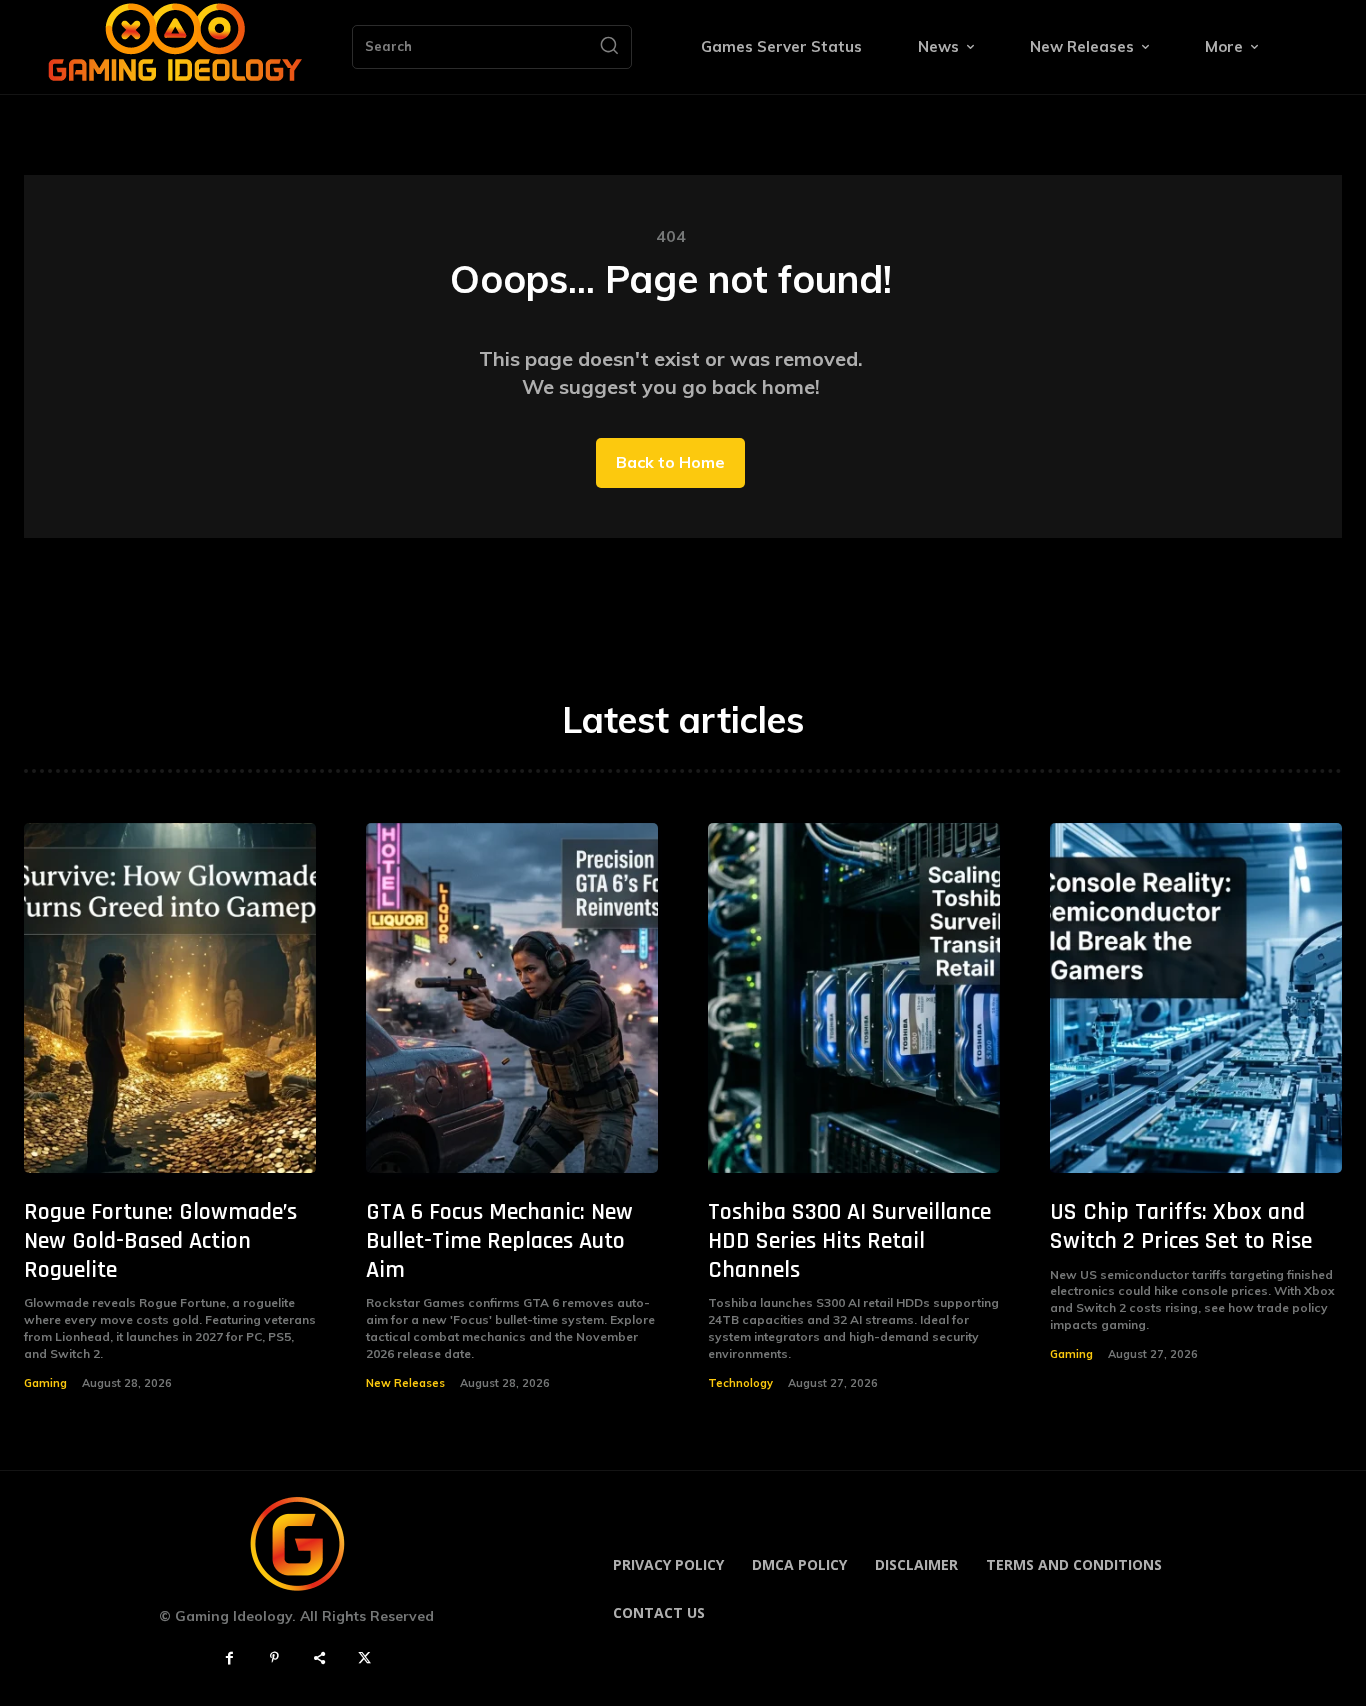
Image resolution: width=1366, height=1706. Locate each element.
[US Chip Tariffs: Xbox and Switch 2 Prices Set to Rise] (1196, 998)
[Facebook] (229, 1658)
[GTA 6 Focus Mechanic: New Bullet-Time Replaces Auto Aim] (512, 998)
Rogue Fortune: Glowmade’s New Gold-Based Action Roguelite (160, 1241)
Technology (740, 1383)
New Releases (405, 1383)
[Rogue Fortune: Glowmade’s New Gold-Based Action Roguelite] (170, 998)
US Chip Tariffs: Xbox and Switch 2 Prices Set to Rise (1181, 1226)
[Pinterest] (274, 1658)
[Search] (609, 47)
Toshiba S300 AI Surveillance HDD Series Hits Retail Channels (849, 1241)
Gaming (45, 1383)
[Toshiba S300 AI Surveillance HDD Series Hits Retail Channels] (854, 998)
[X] (364, 1658)
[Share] (319, 1658)
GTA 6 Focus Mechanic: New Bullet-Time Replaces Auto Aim (499, 1241)
